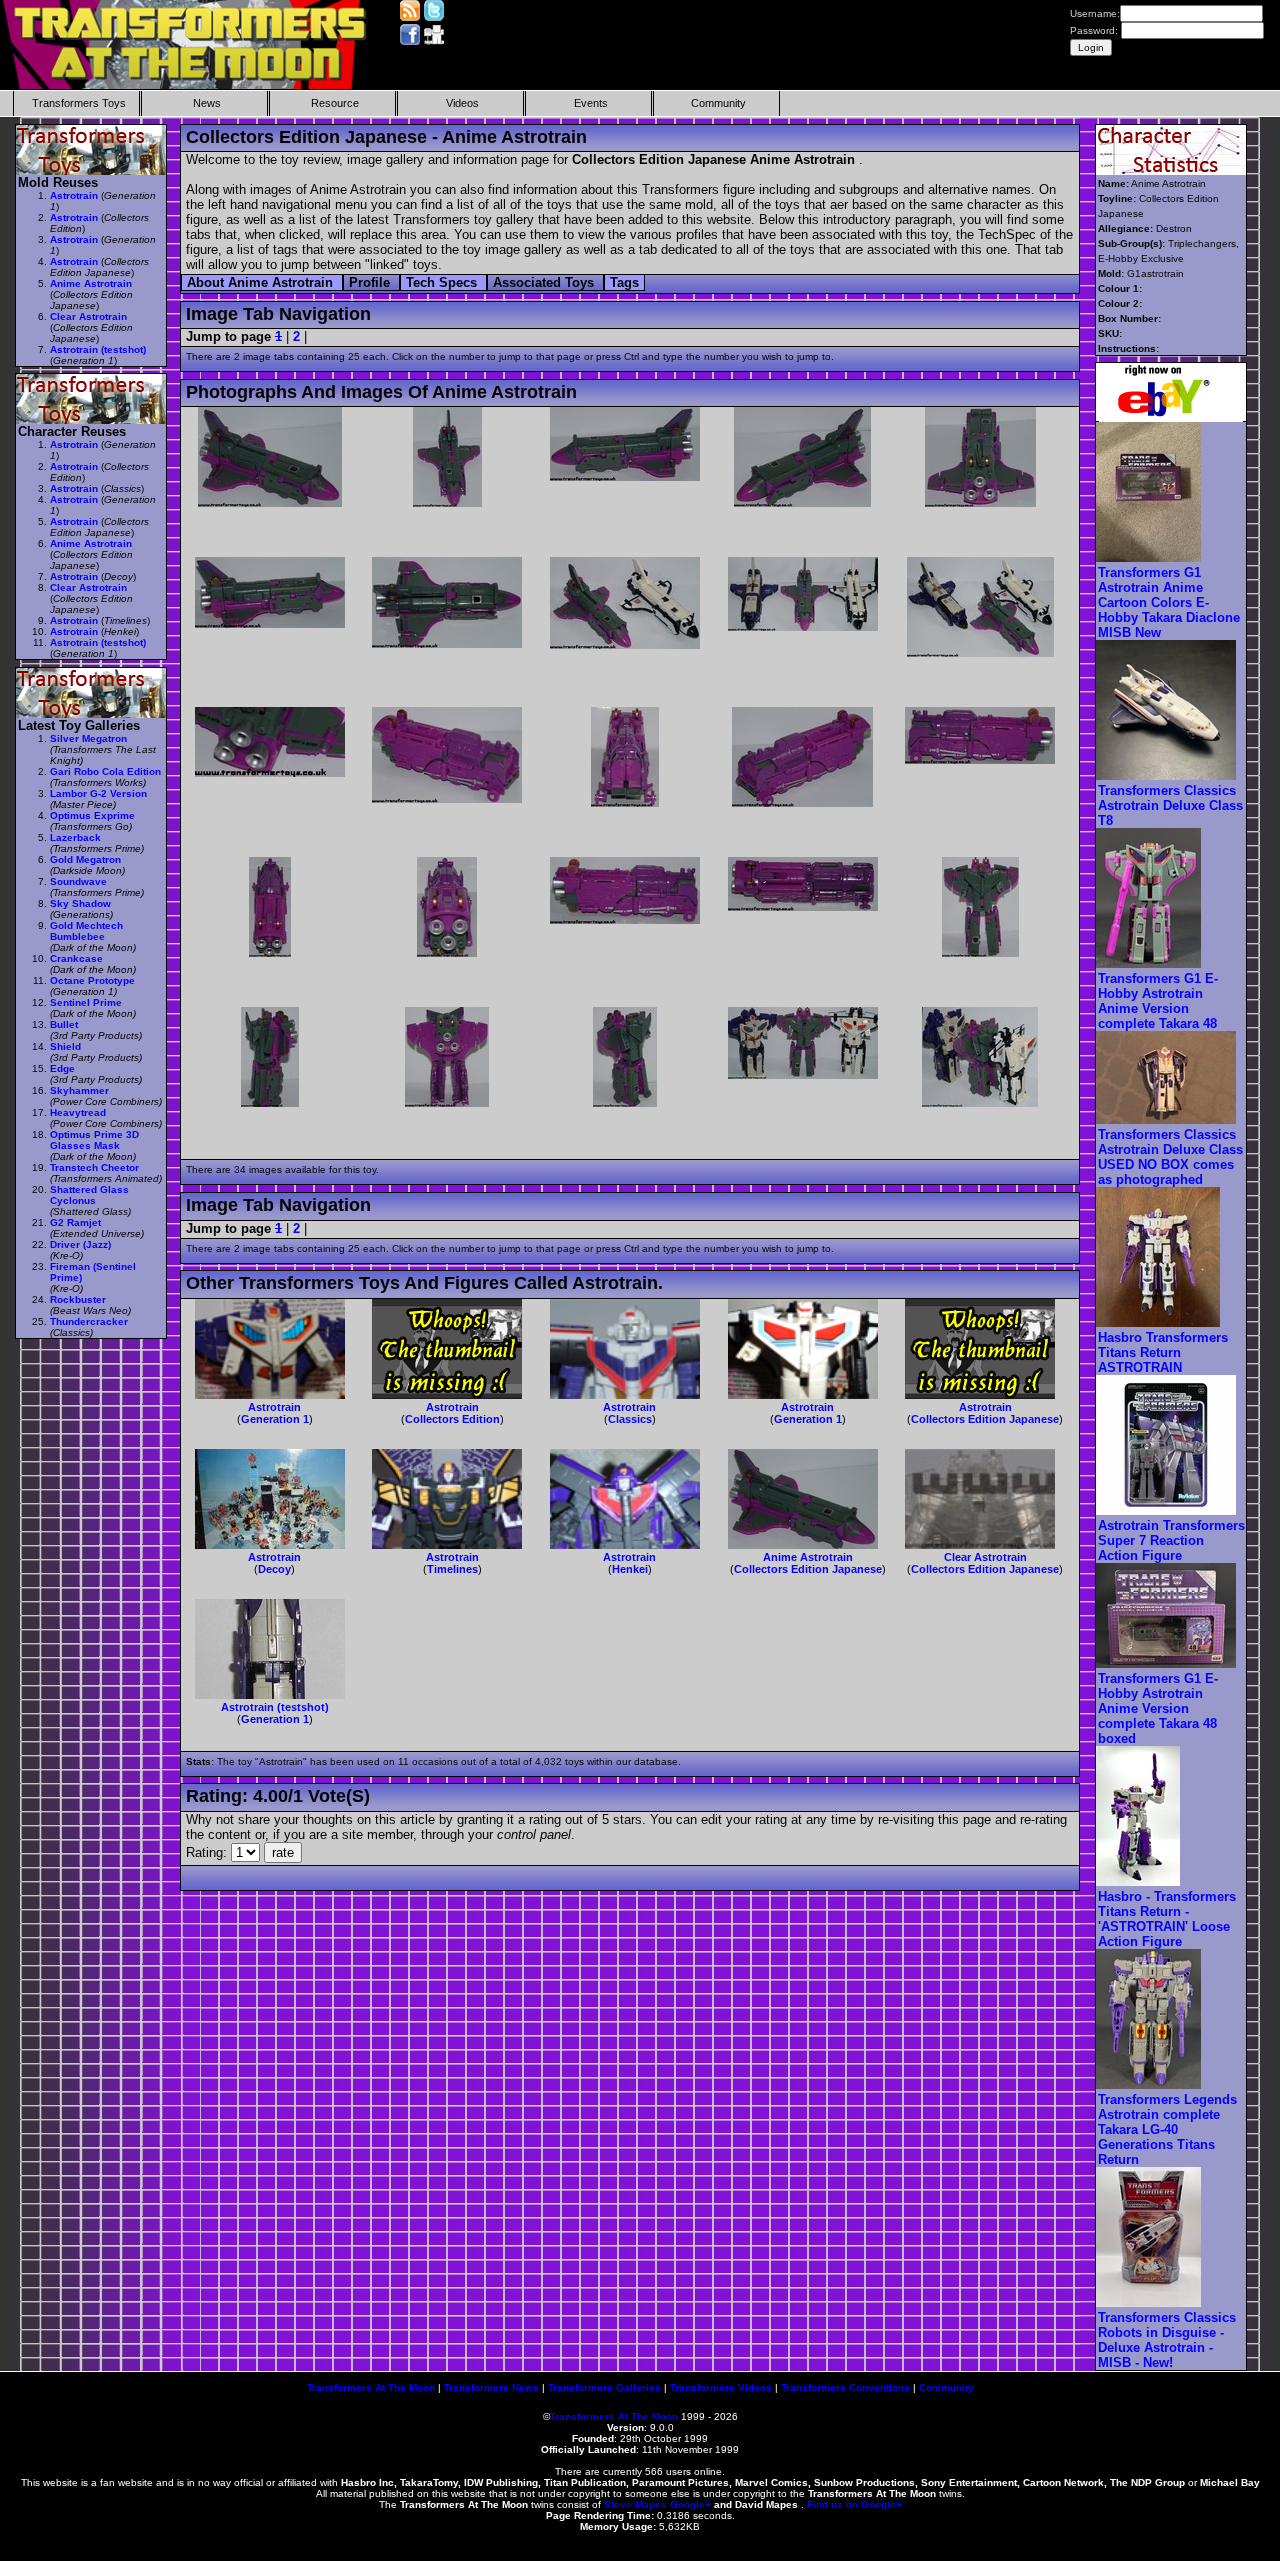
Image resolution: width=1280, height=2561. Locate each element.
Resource (335, 103)
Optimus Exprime (92, 815)
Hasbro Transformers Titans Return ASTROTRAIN (1163, 1352)
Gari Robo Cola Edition (105, 771)
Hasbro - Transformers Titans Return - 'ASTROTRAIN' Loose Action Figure (1167, 1919)
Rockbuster (78, 1299)
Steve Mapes (635, 2504)
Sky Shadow (80, 903)
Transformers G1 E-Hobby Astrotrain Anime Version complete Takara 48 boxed (1158, 1708)
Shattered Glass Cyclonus (89, 1195)
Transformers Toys (79, 103)
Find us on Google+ (854, 2504)
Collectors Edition (452, 1419)
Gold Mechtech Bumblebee (86, 931)
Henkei (630, 1569)
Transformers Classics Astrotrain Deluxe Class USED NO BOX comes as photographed (1170, 1157)
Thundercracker (89, 1321)
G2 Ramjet (75, 1222)
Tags (624, 282)
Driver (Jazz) (80, 1244)
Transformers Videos (721, 2387)
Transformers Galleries (604, 2387)
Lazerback (75, 837)
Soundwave (78, 881)
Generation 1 (275, 1419)
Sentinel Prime (86, 1002)
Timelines (452, 1569)
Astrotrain (274, 1407)
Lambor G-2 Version (98, 793)
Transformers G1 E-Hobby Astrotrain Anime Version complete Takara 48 (1158, 1001)
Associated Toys (545, 282)
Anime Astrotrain (808, 1557)
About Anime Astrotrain (262, 282)
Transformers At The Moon (371, 2387)
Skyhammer (79, 1090)
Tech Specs (443, 282)
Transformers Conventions (845, 2387)
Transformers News (491, 2387)
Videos (462, 103)
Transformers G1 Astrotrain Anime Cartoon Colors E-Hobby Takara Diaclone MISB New (1169, 602)
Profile (371, 282)
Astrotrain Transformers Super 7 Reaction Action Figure (1171, 1540)
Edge (62, 1068)
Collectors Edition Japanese (985, 1419)
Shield (65, 1046)
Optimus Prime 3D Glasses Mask (94, 1140)
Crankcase (76, 958)
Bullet (64, 1024)
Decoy (274, 1569)
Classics (630, 1419)
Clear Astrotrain (985, 1557)
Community (718, 103)
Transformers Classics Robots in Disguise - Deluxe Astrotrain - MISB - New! (1167, 2340)
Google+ (690, 2504)
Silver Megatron (88, 738)
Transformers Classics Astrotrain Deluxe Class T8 (1170, 805)
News (207, 103)
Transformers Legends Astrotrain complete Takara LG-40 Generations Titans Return (1167, 2129)
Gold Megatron (85, 859)
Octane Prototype (92, 980)
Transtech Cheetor (94, 1167)
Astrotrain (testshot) (275, 1707)
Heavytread (78, 1112)
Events (591, 103)
